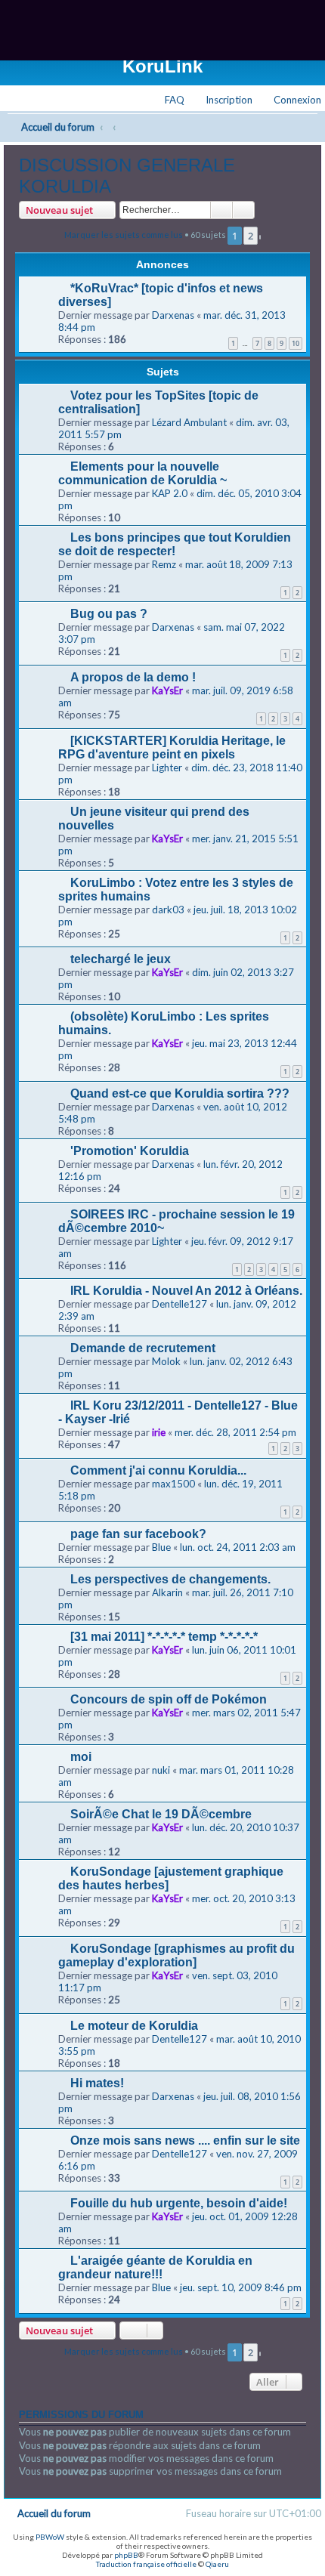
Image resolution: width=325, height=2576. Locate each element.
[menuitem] (291, 100)
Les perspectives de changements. (170, 1579)
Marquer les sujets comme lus (124, 235)
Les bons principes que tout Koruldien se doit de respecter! (175, 544)
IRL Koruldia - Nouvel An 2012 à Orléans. (186, 1291)
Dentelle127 (180, 1304)
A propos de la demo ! (133, 677)
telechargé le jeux (121, 959)
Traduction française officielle (146, 2564)
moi (81, 1757)
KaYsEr (167, 690)
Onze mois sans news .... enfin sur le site (185, 2140)
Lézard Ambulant (189, 422)
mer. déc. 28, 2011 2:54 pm (235, 1432)
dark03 (168, 910)
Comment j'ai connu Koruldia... (158, 1470)
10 (296, 343)
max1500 (173, 1484)
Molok (166, 1361)
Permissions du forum (81, 2415)
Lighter (167, 768)
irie (159, 1432)
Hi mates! (97, 2083)
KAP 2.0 (170, 493)
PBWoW (50, 2537)
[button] (260, 237)
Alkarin (167, 1592)
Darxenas (173, 315)
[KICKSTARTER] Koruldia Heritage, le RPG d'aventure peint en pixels (172, 747)
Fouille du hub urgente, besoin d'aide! (179, 2203)
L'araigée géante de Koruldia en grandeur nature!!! (155, 2267)
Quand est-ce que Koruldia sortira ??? (180, 1093)
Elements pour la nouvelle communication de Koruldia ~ (142, 473)
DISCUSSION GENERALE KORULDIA (127, 176)
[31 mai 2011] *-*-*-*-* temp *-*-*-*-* (164, 1637)
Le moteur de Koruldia (134, 2026)
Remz (164, 564)
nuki (161, 1770)
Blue (161, 1547)
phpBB (126, 2555)
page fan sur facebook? (138, 1534)
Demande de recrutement (143, 1348)
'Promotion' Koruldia (130, 1151)
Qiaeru (217, 2564)
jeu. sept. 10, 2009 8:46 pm (241, 2287)
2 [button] (251, 236)
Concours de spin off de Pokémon (169, 1699)
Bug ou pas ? (109, 614)
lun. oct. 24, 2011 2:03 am (238, 1547)
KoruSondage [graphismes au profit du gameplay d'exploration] (176, 1955)
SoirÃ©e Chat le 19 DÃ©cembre (161, 1814)
